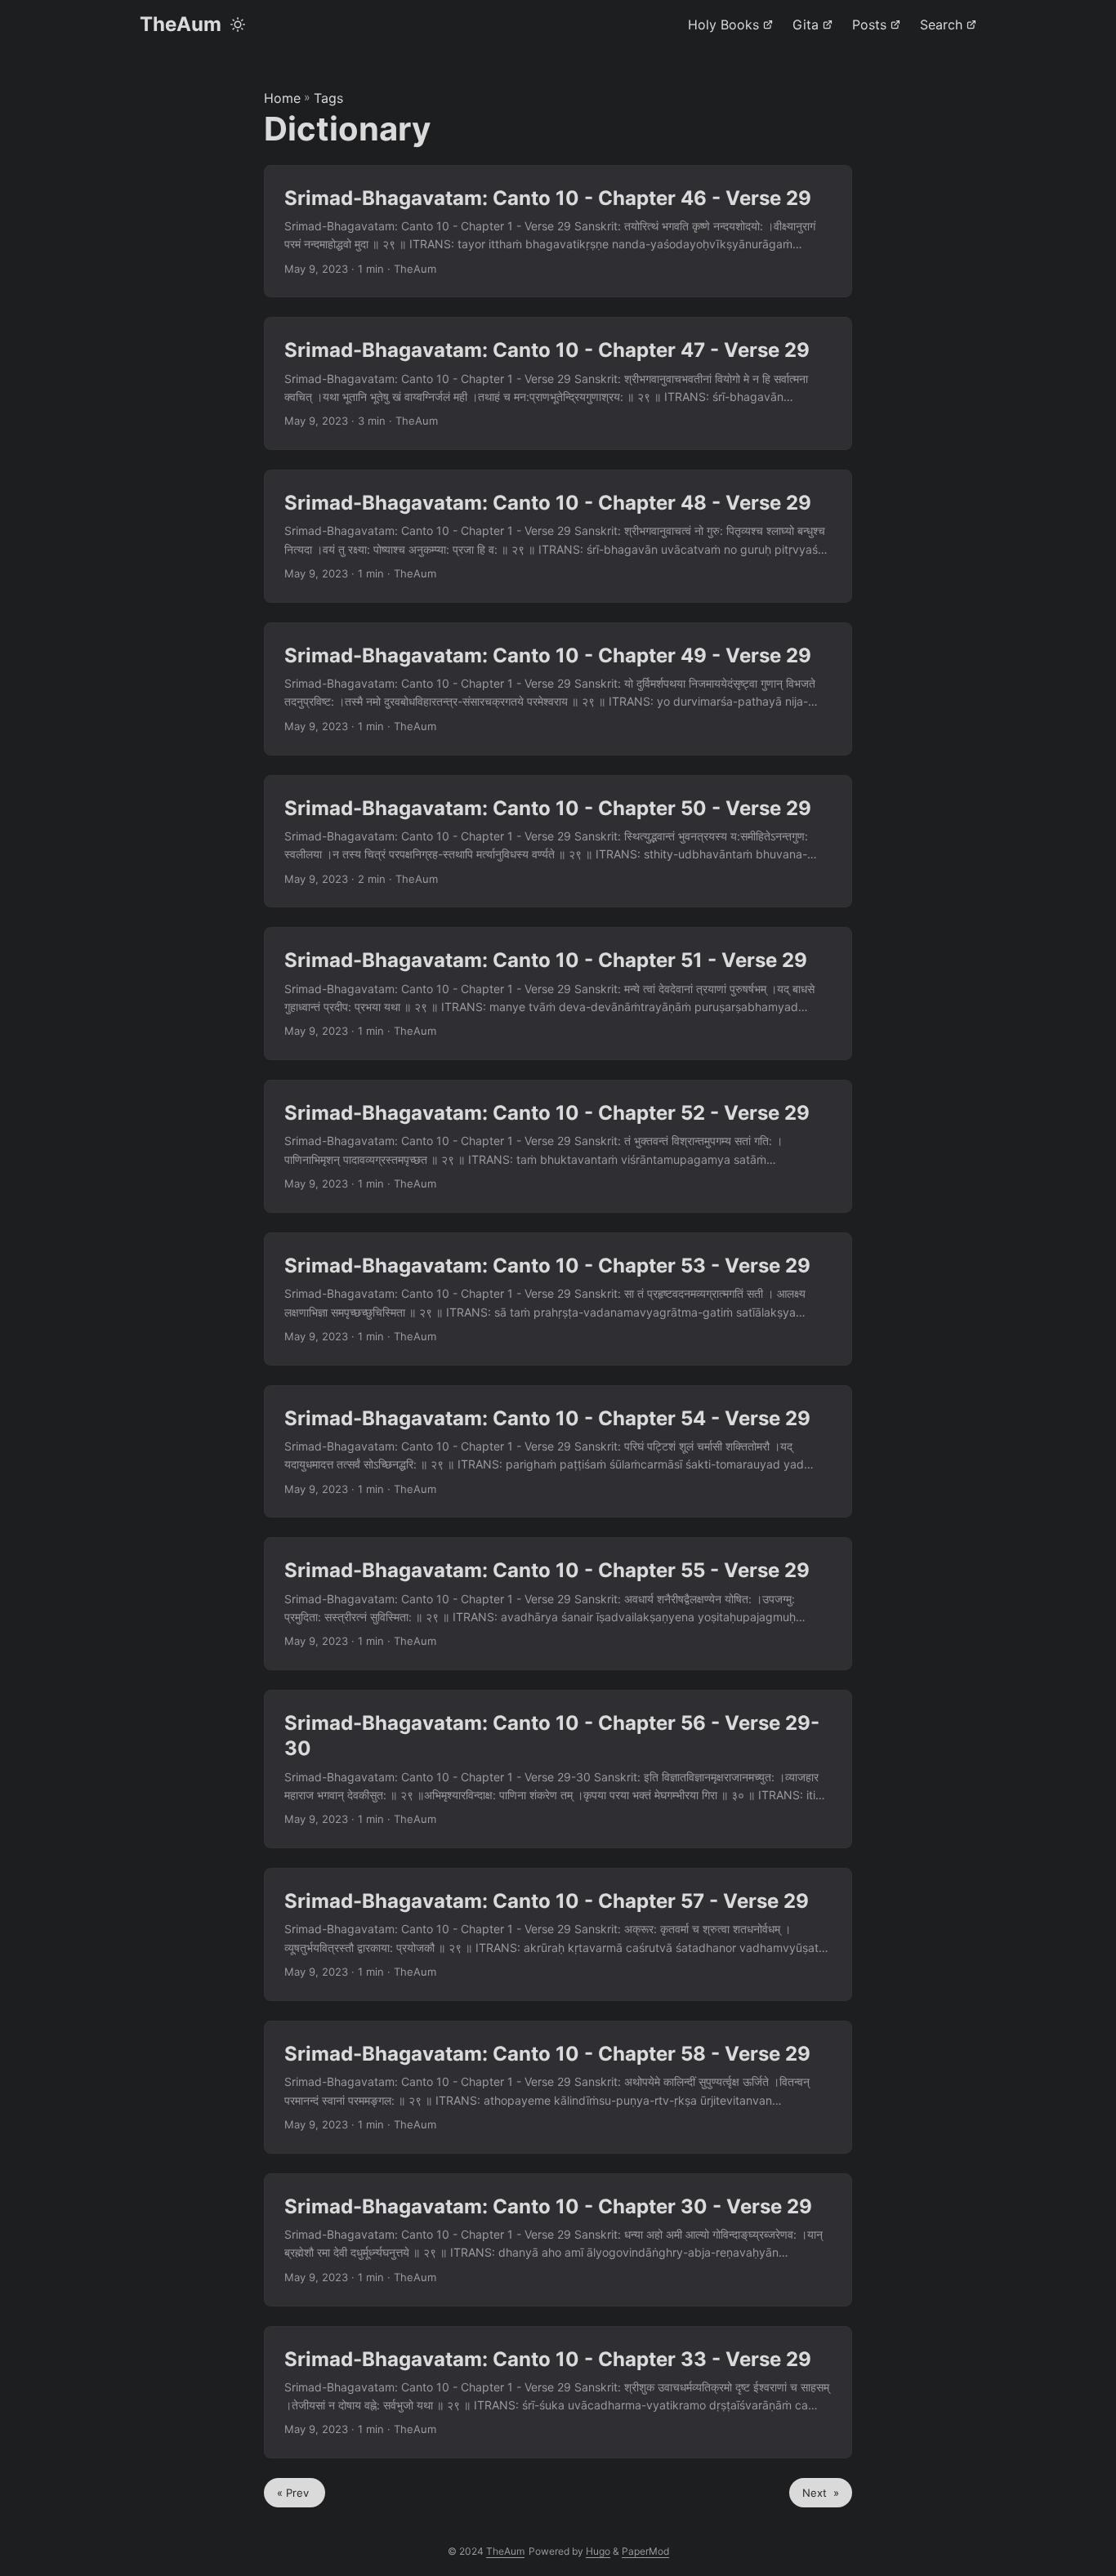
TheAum (181, 24)
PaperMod (645, 2551)
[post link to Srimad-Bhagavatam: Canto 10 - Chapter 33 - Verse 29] (558, 2393)
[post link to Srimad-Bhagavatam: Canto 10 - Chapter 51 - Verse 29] (558, 994)
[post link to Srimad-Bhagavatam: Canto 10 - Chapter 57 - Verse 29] (558, 1934)
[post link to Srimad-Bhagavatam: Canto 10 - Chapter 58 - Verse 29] (558, 2087)
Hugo (598, 2551)
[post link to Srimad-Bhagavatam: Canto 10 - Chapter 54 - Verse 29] (558, 1452)
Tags (328, 98)
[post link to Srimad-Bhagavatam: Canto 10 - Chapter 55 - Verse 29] (558, 1604)
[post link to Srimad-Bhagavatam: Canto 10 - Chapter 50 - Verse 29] (558, 842)
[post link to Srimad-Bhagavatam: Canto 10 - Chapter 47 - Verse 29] (558, 383)
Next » (821, 2493)
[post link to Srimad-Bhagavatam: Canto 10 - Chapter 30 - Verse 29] (558, 2240)
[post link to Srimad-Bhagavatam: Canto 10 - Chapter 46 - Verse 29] (558, 232)
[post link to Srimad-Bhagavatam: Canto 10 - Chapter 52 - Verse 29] (558, 1146)
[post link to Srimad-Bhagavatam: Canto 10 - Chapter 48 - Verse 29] (558, 536)
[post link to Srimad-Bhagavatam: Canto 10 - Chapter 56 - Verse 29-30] (558, 1769)
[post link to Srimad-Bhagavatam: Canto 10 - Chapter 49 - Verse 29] (558, 689)
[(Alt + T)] (238, 25)
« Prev (295, 2493)
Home (282, 98)
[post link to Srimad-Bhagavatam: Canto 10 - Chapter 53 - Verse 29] (558, 1299)
